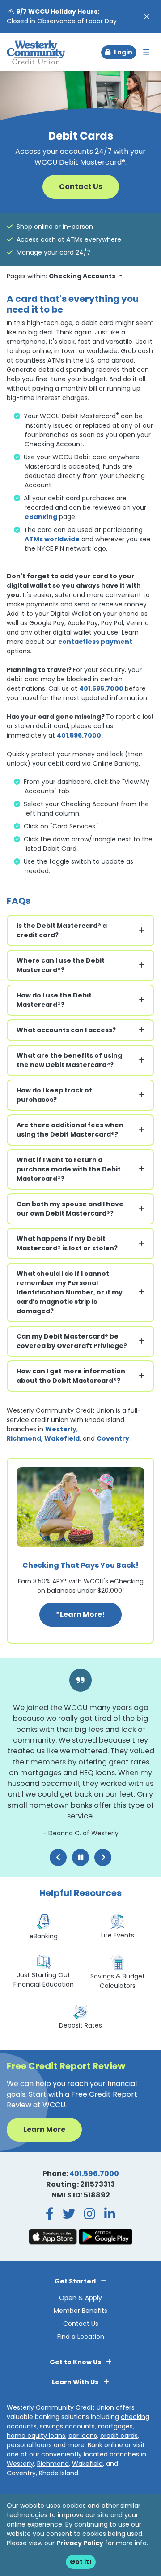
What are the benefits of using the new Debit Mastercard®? (69, 1060)
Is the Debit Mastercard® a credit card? (62, 930)
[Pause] (80, 1857)
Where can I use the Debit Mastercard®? (61, 965)
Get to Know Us (76, 2362)
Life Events (118, 1935)
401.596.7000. (80, 735)
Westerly (61, 1429)
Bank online (105, 2445)
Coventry (113, 1438)
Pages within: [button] (61, 276)
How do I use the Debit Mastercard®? (54, 1000)
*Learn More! (89, 1614)
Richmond (24, 1438)
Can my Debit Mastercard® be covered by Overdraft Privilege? (72, 1341)
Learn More (44, 2129)
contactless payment (95, 642)
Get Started (76, 2281)
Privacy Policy (80, 2543)
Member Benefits (80, 2311)
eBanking (41, 517)
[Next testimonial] (103, 1857)
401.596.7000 (102, 688)
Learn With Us (76, 2382)
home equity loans (36, 2436)
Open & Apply (80, 2298)
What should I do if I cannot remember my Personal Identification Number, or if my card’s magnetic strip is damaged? (70, 1292)
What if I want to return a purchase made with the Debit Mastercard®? (69, 1169)
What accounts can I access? (66, 1030)
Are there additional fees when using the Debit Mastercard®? (70, 1130)
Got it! (81, 2562)
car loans (83, 2436)
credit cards (119, 2436)
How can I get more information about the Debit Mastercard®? (71, 1376)
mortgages (115, 2426)
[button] (119, 52)
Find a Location (81, 2337)
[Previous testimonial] (58, 1857)
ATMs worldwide (52, 539)
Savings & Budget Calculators (118, 1981)
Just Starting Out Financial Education (44, 1980)
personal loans (29, 2445)
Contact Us (81, 187)
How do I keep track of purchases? (54, 1095)
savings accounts (67, 2426)
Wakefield (62, 1438)
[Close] (147, 17)
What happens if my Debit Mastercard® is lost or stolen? (67, 1243)
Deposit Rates (80, 2025)
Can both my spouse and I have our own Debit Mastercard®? (70, 1209)
